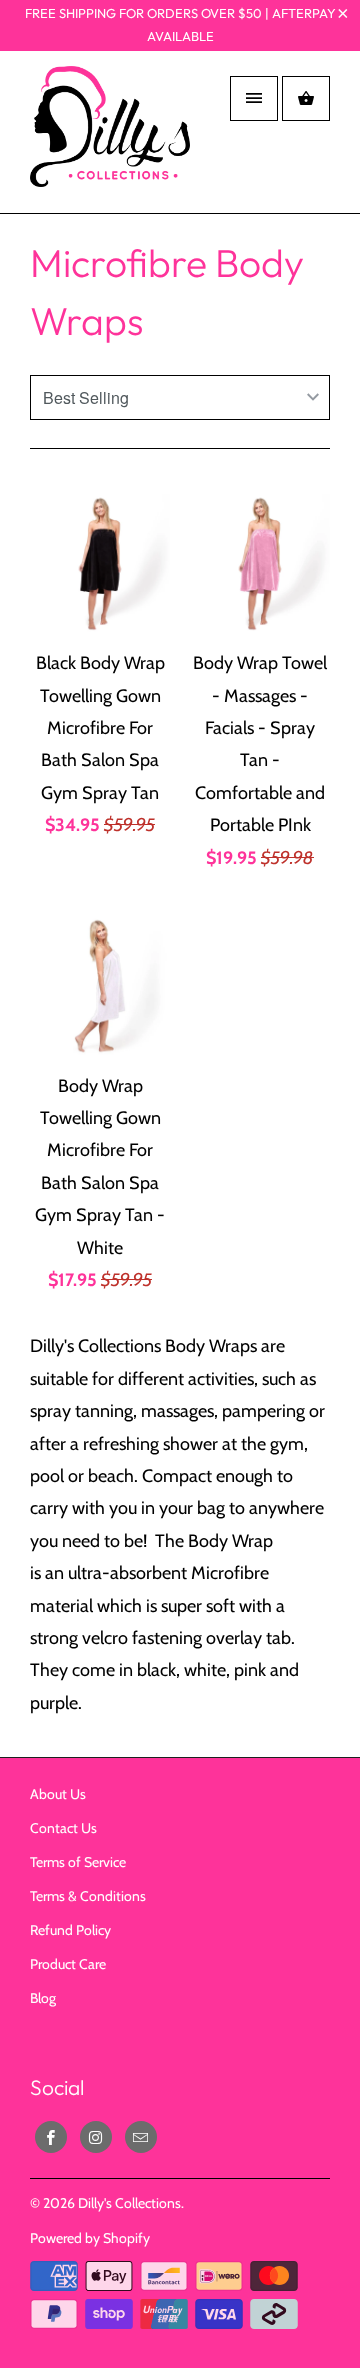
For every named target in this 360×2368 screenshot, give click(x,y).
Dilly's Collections (129, 2203)
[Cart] (306, 98)
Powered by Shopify (90, 2238)
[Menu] (254, 98)
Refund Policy (70, 1930)
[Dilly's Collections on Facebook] (51, 2137)
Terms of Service (78, 1862)
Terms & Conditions (88, 1896)
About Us (58, 1794)
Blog (43, 1998)
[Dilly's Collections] (110, 139)
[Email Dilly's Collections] (141, 2137)
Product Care (68, 1964)
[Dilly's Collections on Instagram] (96, 2137)
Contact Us (63, 1828)
